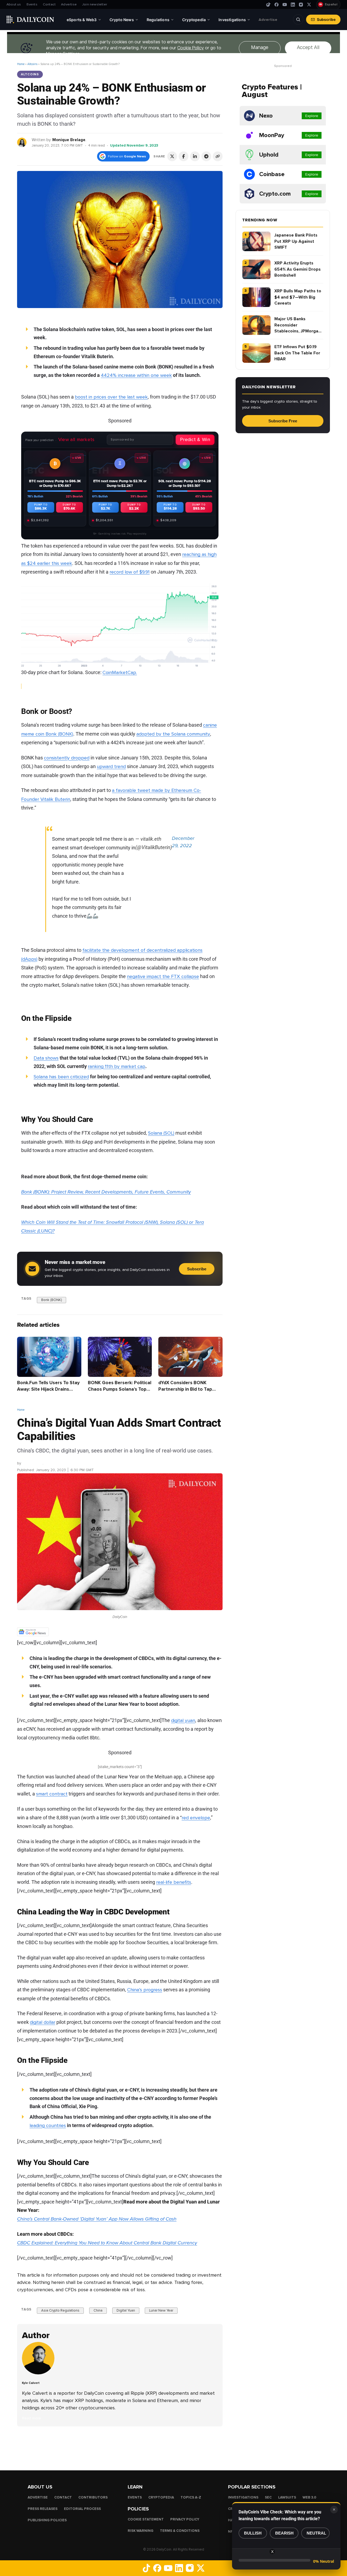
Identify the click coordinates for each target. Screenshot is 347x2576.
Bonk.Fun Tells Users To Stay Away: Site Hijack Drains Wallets (48, 1389)
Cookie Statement (146, 2519)
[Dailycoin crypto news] (30, 20)
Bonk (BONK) (52, 1300)
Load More (120, 2448)
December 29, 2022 (183, 842)
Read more (32, 2418)
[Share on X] (172, 156)
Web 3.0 (309, 2497)
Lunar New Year (161, 2310)
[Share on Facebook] (184, 156)
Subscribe (326, 20)
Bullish (253, 2533)
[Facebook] (277, 5)
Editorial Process (82, 2509)
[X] (309, 5)
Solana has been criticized (61, 1077)
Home (21, 64)
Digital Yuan (126, 2310)
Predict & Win (195, 439)
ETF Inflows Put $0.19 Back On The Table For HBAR (297, 353)
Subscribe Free (283, 421)
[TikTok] (268, 5)
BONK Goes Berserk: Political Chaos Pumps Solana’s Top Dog (120, 1389)
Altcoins (32, 64)
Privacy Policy (185, 2519)
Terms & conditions (180, 2531)
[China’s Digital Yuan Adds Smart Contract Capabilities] (40, 2373)
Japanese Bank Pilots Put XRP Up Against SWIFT (296, 241)
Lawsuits (287, 2497)
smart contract (52, 1794)
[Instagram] (301, 5)
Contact (49, 4)
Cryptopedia (161, 2497)
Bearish (284, 2533)
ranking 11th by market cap (117, 1066)
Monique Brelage (69, 140)
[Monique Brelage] (22, 142)
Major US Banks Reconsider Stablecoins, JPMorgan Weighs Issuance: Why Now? (298, 325)
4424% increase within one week (136, 375)
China (98, 2310)
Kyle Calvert (32, 1463)
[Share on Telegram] (206, 156)
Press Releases (43, 2509)
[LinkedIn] (293, 5)
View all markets (76, 439)
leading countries (48, 2125)
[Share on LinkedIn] (195, 156)
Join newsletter (95, 4)
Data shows (46, 1058)
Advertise (69, 4)
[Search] (298, 20)
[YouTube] (285, 5)
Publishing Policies (47, 2520)
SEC (268, 2497)
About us (14, 4)
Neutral (316, 2533)
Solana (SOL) (161, 1133)
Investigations (243, 2497)
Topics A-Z (191, 2497)
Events (32, 4)
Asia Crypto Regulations (60, 2310)
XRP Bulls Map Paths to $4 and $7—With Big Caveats (298, 297)
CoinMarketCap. (120, 672)
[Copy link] (218, 156)
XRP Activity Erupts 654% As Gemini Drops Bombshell (298, 269)
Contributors (93, 2497)
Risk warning (141, 2531)
